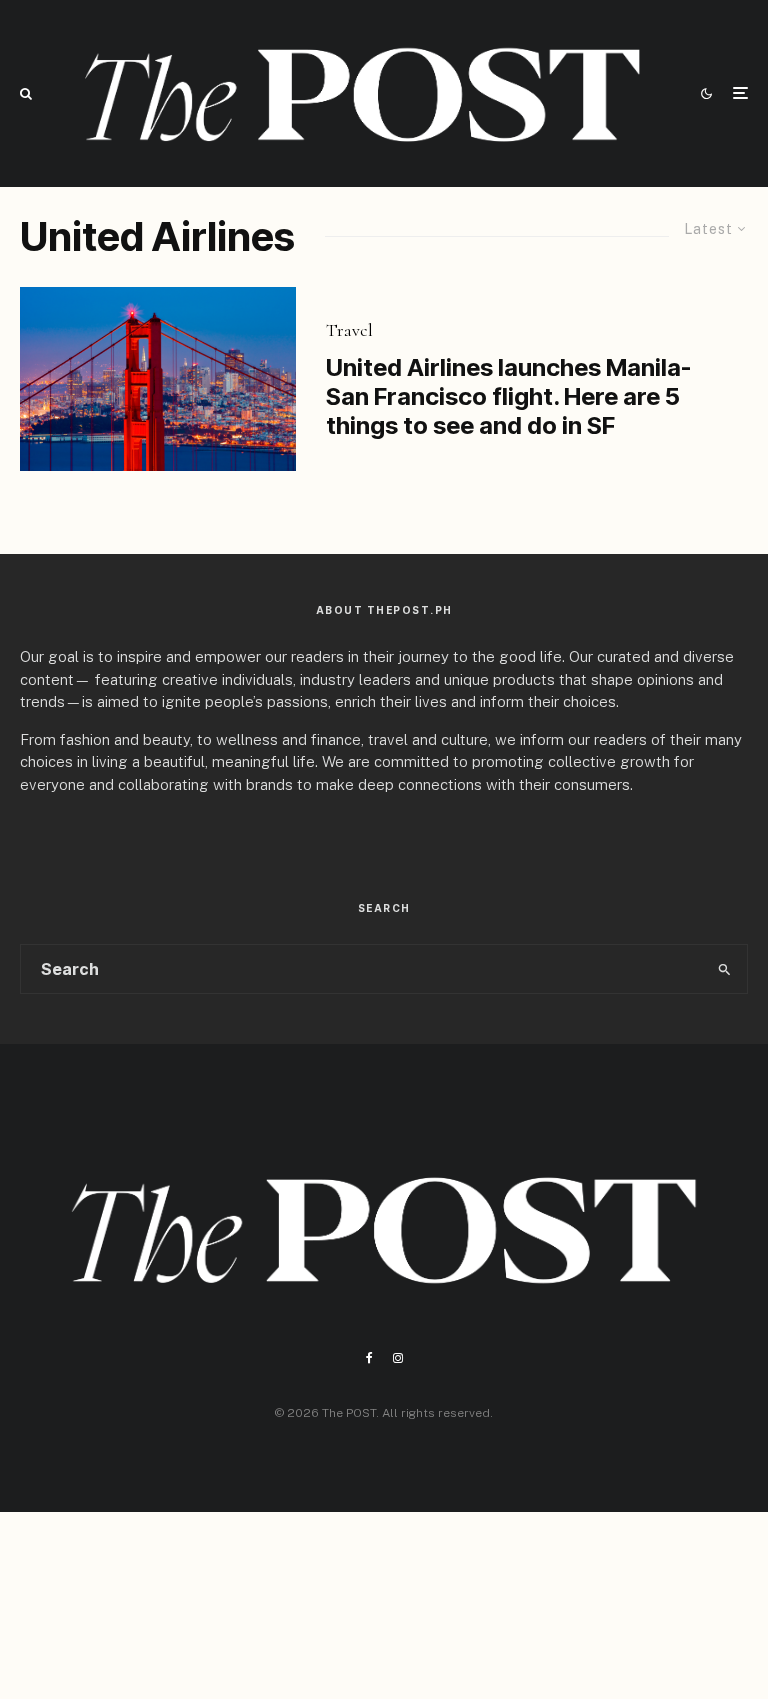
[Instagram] (398, 1358)
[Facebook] (369, 1358)
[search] (724, 969)
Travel (349, 330)
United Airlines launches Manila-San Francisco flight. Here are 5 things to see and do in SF (508, 397)
